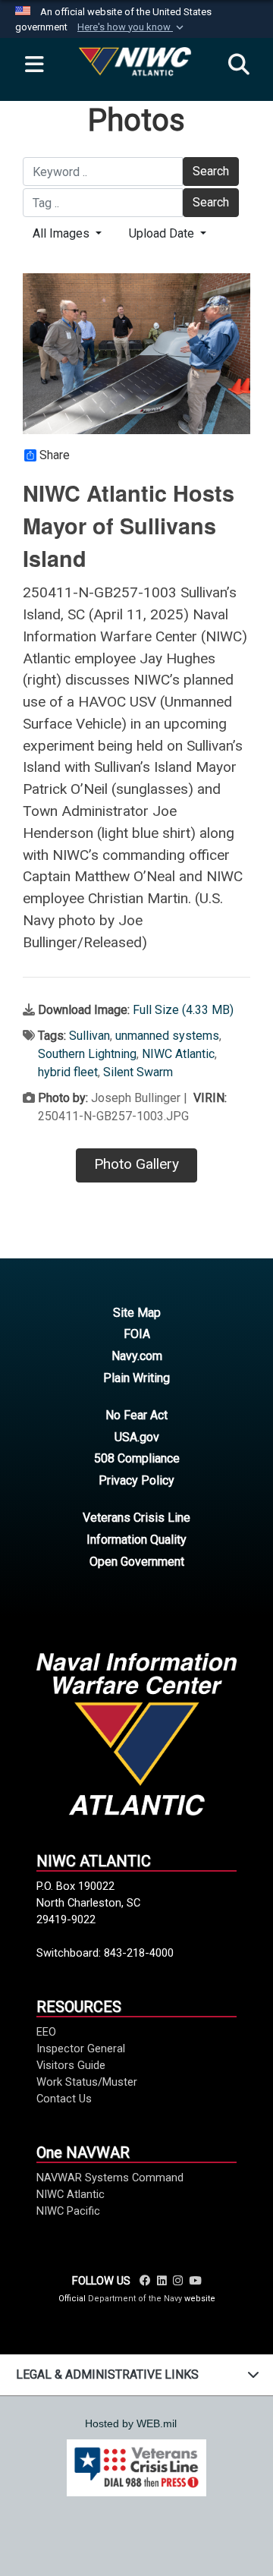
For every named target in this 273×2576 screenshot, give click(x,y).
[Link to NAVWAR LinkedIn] (162, 2281)
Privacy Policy (136, 1480)
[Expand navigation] (34, 65)
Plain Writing (136, 1378)
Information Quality (136, 1540)
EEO (46, 2032)
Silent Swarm (138, 1072)
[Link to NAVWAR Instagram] (178, 2281)
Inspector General (81, 2049)
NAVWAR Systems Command (110, 2178)
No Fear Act (136, 1415)
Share (55, 455)
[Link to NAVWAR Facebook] (145, 2281)
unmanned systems (167, 1036)
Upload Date (163, 233)
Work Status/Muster (87, 2082)
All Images (63, 233)
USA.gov (137, 1437)
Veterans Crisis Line (136, 1518)
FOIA (137, 1334)
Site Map (137, 1313)
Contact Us (64, 2099)
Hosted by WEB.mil (131, 2423)
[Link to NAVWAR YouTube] (195, 2281)
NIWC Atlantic (178, 1054)
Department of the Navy (135, 2299)
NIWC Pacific (68, 2211)
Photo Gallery (136, 1164)
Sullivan (89, 1036)
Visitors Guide (71, 2065)
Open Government (137, 1562)
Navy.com (137, 1356)
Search (211, 171)
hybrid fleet (68, 1072)
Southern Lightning (87, 1054)
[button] (132, 27)
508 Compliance (137, 1458)
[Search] (239, 65)
